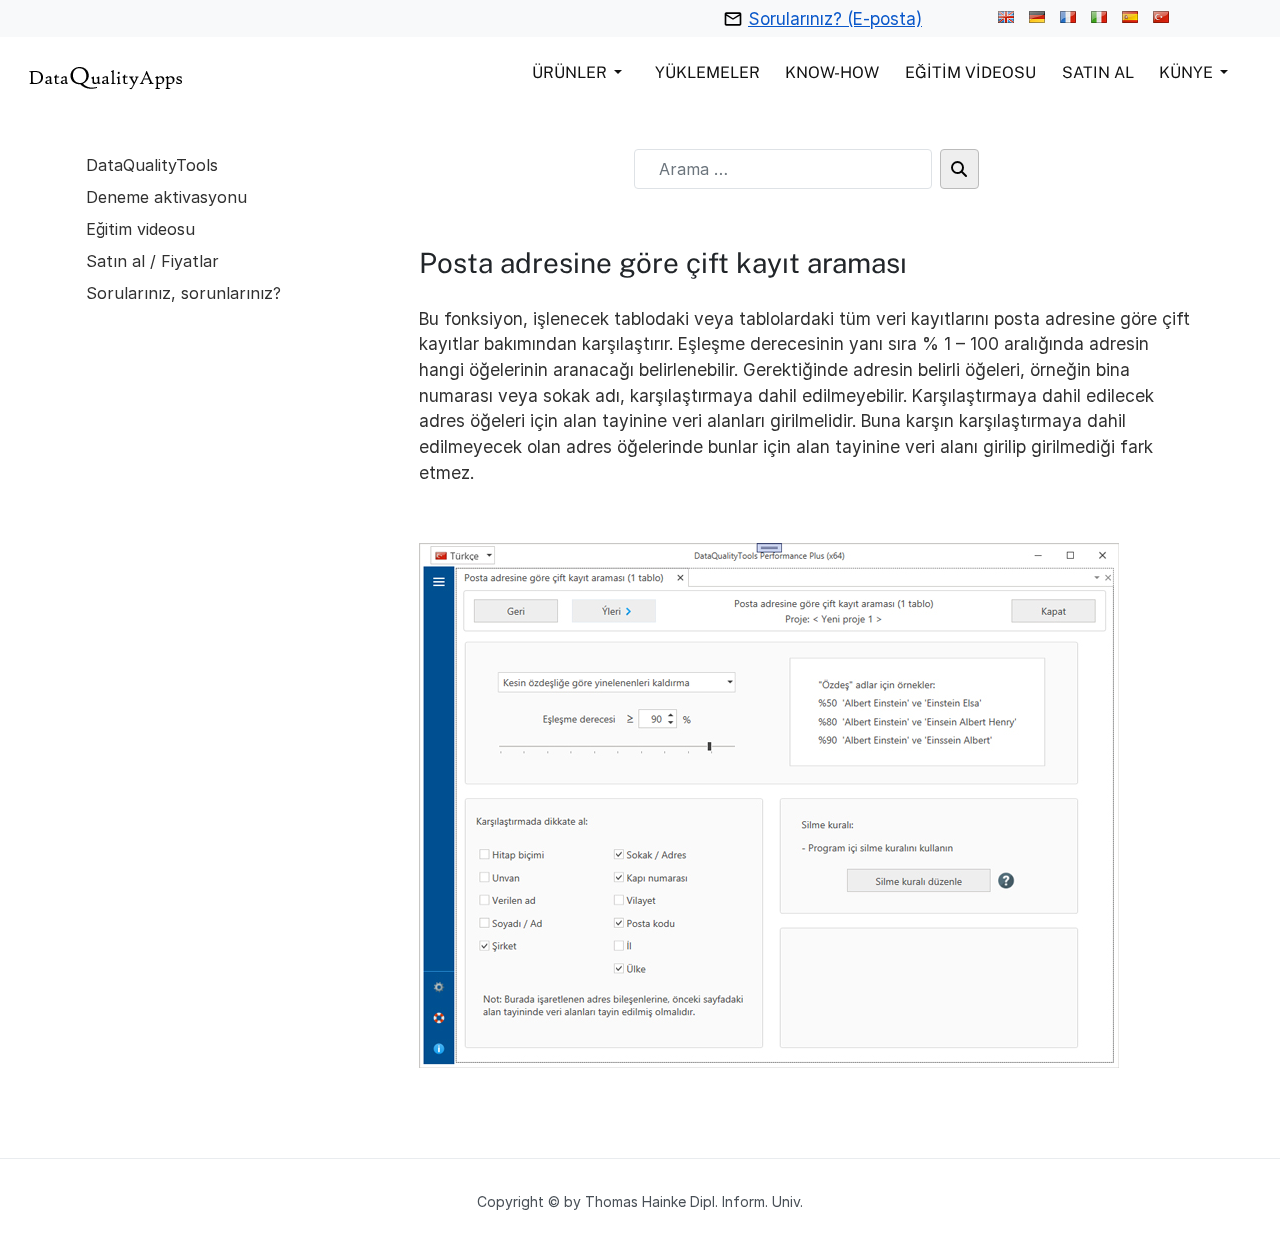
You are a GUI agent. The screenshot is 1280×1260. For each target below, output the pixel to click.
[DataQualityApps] (106, 75)
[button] (580, 72)
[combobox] (783, 169)
